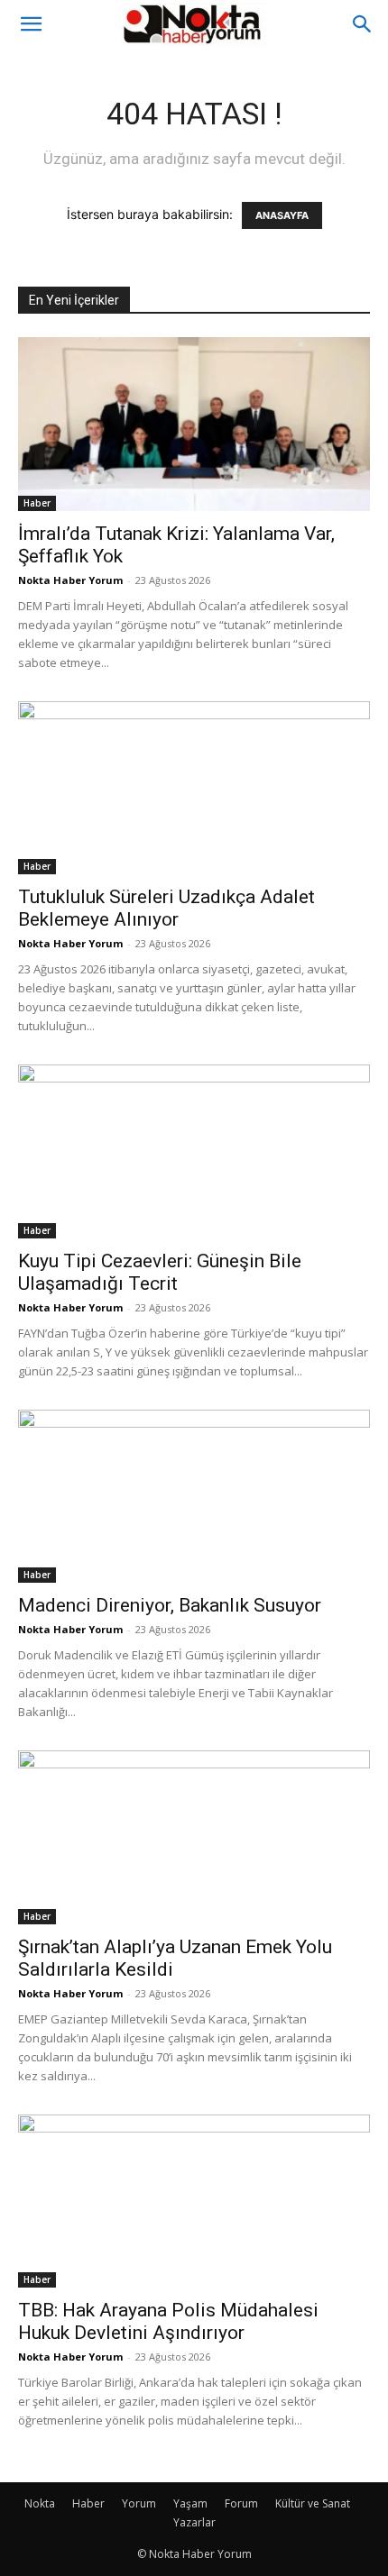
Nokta (40, 2503)
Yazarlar (194, 2522)
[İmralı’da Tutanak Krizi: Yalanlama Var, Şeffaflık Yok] (194, 424)
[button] (31, 24)
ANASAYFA (282, 215)
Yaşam (190, 2503)
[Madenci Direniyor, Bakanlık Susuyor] (194, 1497)
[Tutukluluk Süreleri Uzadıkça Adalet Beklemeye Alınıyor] (194, 788)
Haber (37, 503)
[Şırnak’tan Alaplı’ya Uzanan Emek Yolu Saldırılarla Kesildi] (194, 1837)
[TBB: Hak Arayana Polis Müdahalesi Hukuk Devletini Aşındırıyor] (194, 2201)
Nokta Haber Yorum (70, 580)
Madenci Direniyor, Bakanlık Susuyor (170, 1605)
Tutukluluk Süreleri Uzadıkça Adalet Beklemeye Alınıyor (166, 908)
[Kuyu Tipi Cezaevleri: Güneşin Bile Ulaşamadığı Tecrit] (194, 1151)
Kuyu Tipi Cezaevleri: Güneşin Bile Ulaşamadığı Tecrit (160, 1272)
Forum (241, 2503)
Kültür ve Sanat (313, 2503)
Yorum (139, 2503)
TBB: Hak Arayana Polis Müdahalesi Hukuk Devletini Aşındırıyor (168, 2321)
